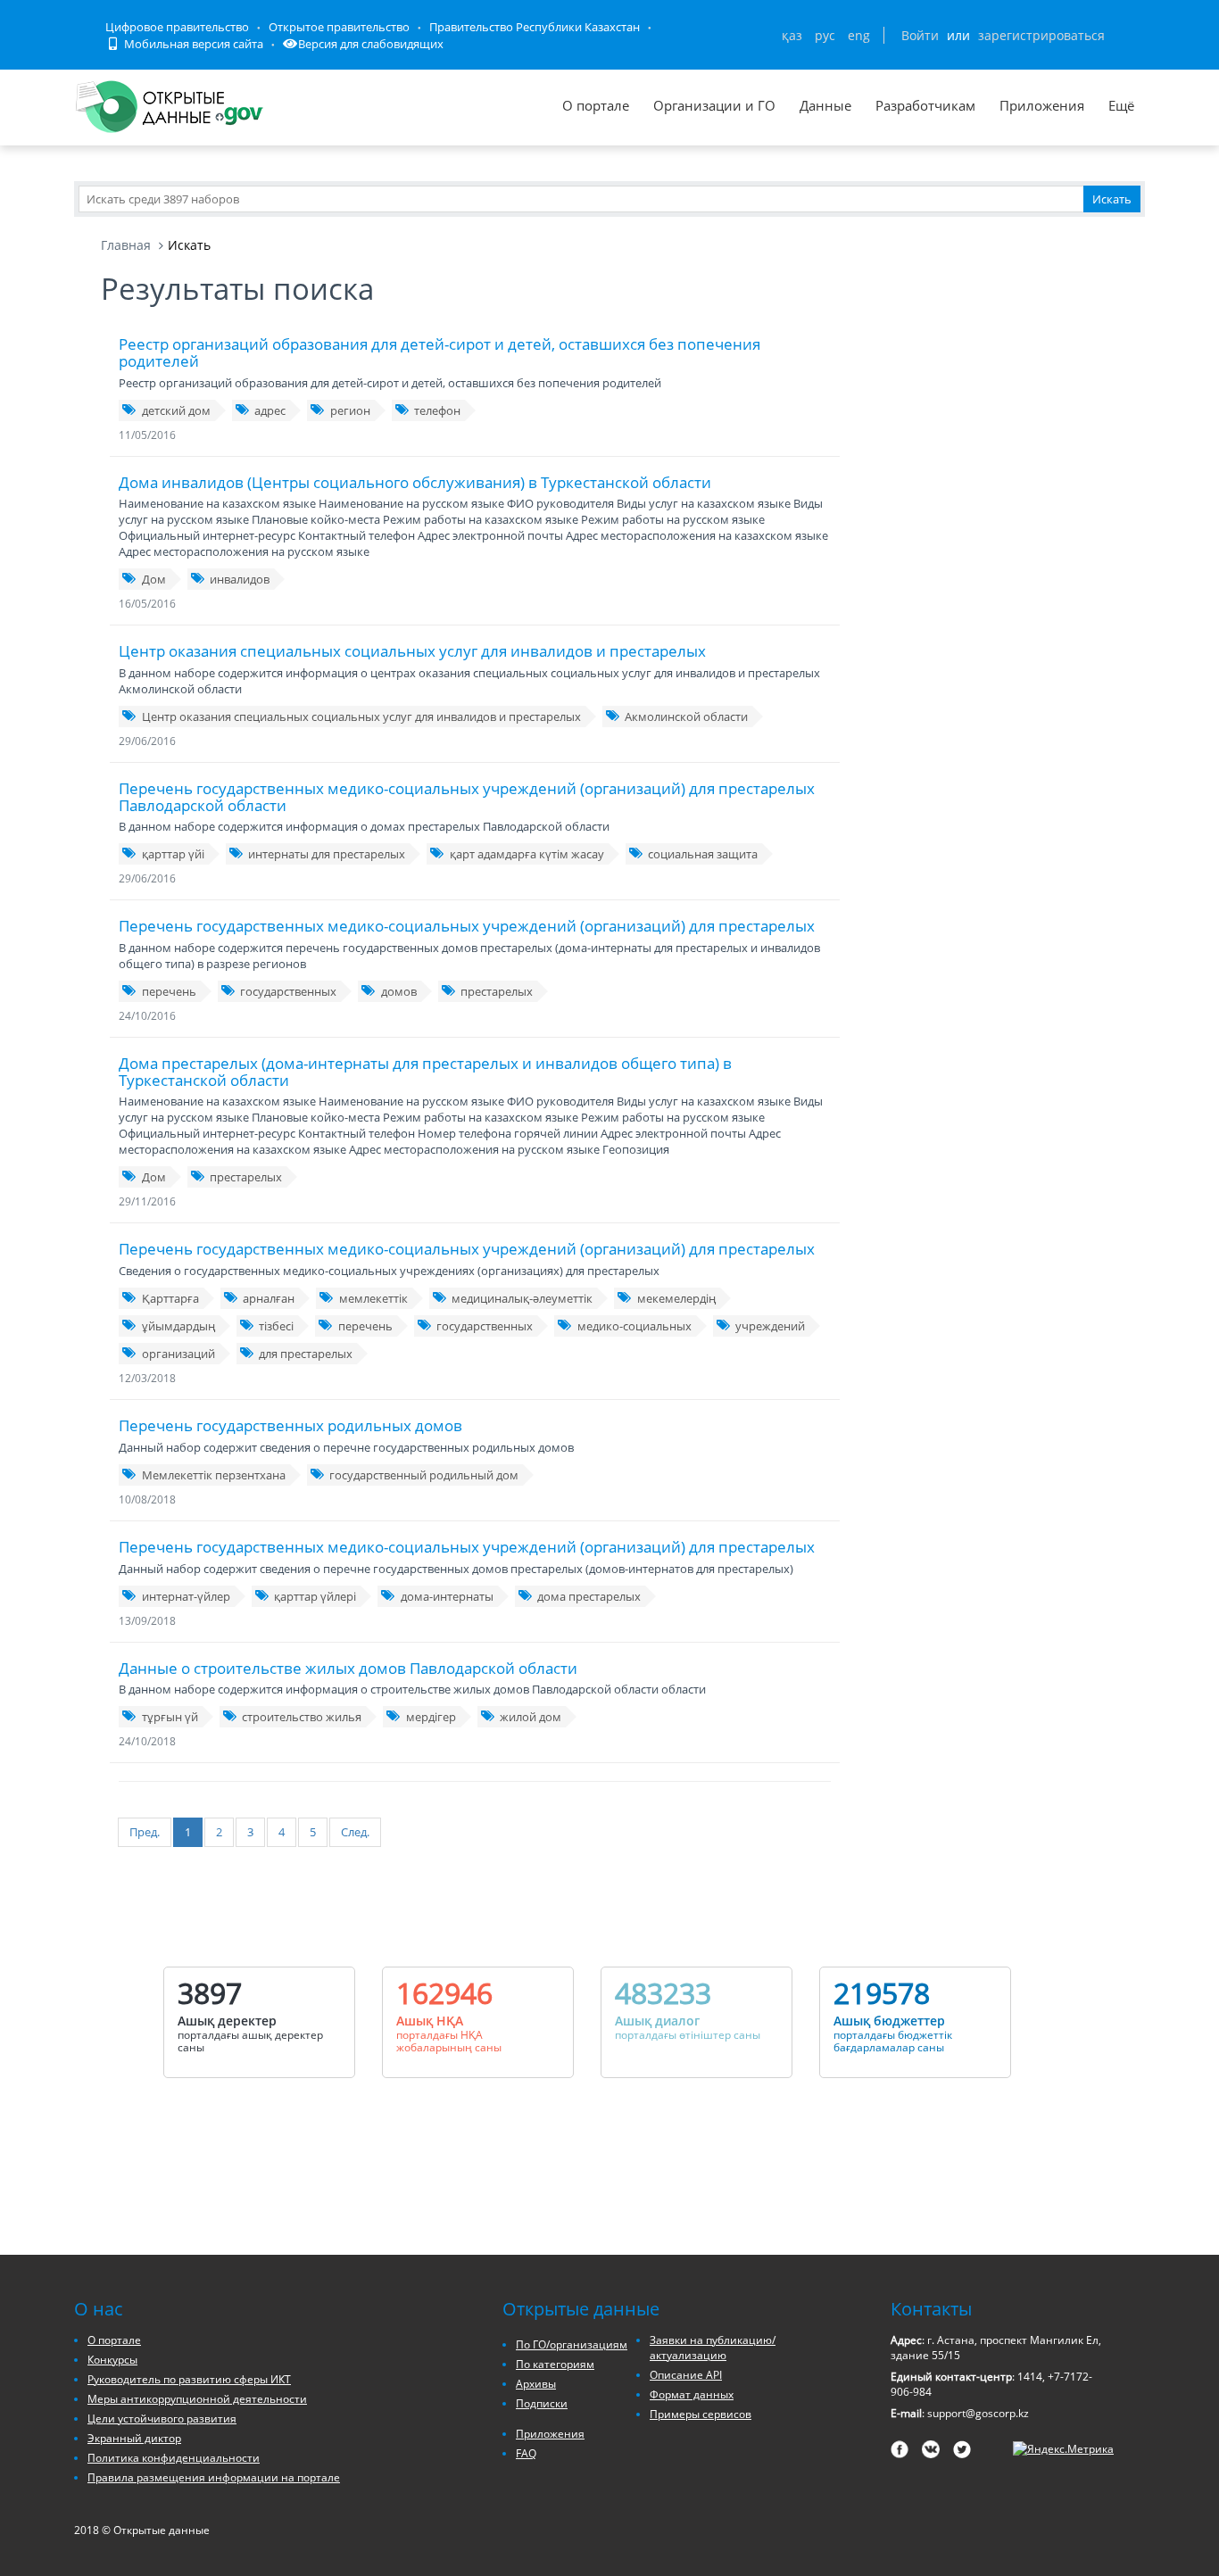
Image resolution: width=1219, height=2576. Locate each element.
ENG (859, 35)
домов (399, 991)
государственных (288, 991)
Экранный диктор (134, 2438)
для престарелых (306, 1354)
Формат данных (692, 2394)
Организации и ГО (714, 105)
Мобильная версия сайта (192, 44)
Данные (825, 105)
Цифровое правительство (177, 27)
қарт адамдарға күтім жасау (527, 854)
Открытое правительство (339, 27)
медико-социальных (634, 1326)
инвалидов (240, 579)
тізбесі (276, 1326)
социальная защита (703, 854)
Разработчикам (925, 105)
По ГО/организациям (572, 2344)
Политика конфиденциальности (174, 2458)
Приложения (1042, 105)
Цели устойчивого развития (162, 2419)
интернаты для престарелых (327, 854)
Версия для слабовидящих (371, 44)
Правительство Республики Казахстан (535, 27)
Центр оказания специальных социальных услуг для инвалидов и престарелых (412, 651)
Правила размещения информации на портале (214, 2477)
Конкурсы (112, 2360)
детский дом (176, 410)
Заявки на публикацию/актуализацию (713, 2348)
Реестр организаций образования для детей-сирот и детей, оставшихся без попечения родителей (440, 352)
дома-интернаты (447, 1596)
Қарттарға (170, 1298)
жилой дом (531, 1717)
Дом (154, 579)
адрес (270, 410)
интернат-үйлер (186, 1596)
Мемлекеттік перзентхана (214, 1475)
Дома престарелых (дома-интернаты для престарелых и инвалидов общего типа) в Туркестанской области (425, 1072)
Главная (126, 245)
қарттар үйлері (315, 1596)
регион (350, 410)
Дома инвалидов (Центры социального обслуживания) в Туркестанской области (415, 482)
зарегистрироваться (1041, 35)
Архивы (536, 2384)
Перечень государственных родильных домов (290, 1425)
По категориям (555, 2364)
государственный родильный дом (424, 1475)
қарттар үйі (173, 854)
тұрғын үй (170, 1717)
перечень (169, 991)
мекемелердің (676, 1298)
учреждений (770, 1326)
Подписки (542, 2403)
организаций (178, 1354)
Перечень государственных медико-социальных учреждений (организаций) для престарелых (467, 926)
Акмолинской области (686, 716)
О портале (596, 105)
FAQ (526, 2453)
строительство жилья (302, 1717)
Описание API (686, 2375)
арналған (269, 1298)
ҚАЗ (792, 35)
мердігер (431, 1717)
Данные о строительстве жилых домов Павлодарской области (348, 1668)
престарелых (497, 991)
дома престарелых (589, 1596)
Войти (920, 35)
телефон (437, 410)
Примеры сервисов (701, 2414)
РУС (825, 35)
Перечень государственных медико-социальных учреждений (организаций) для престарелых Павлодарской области (467, 797)
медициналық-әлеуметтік (522, 1298)
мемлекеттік (373, 1298)
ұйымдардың (178, 1326)
